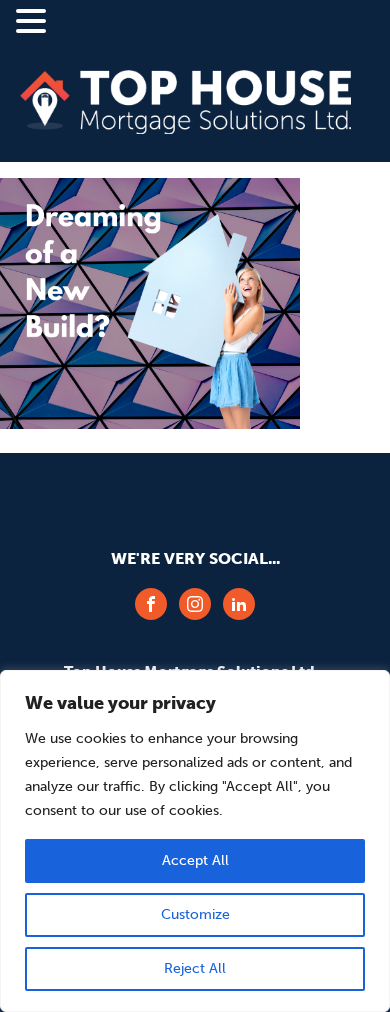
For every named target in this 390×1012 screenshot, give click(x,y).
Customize (195, 914)
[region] (195, 841)
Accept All (195, 860)
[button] (34, 23)
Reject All (195, 968)
